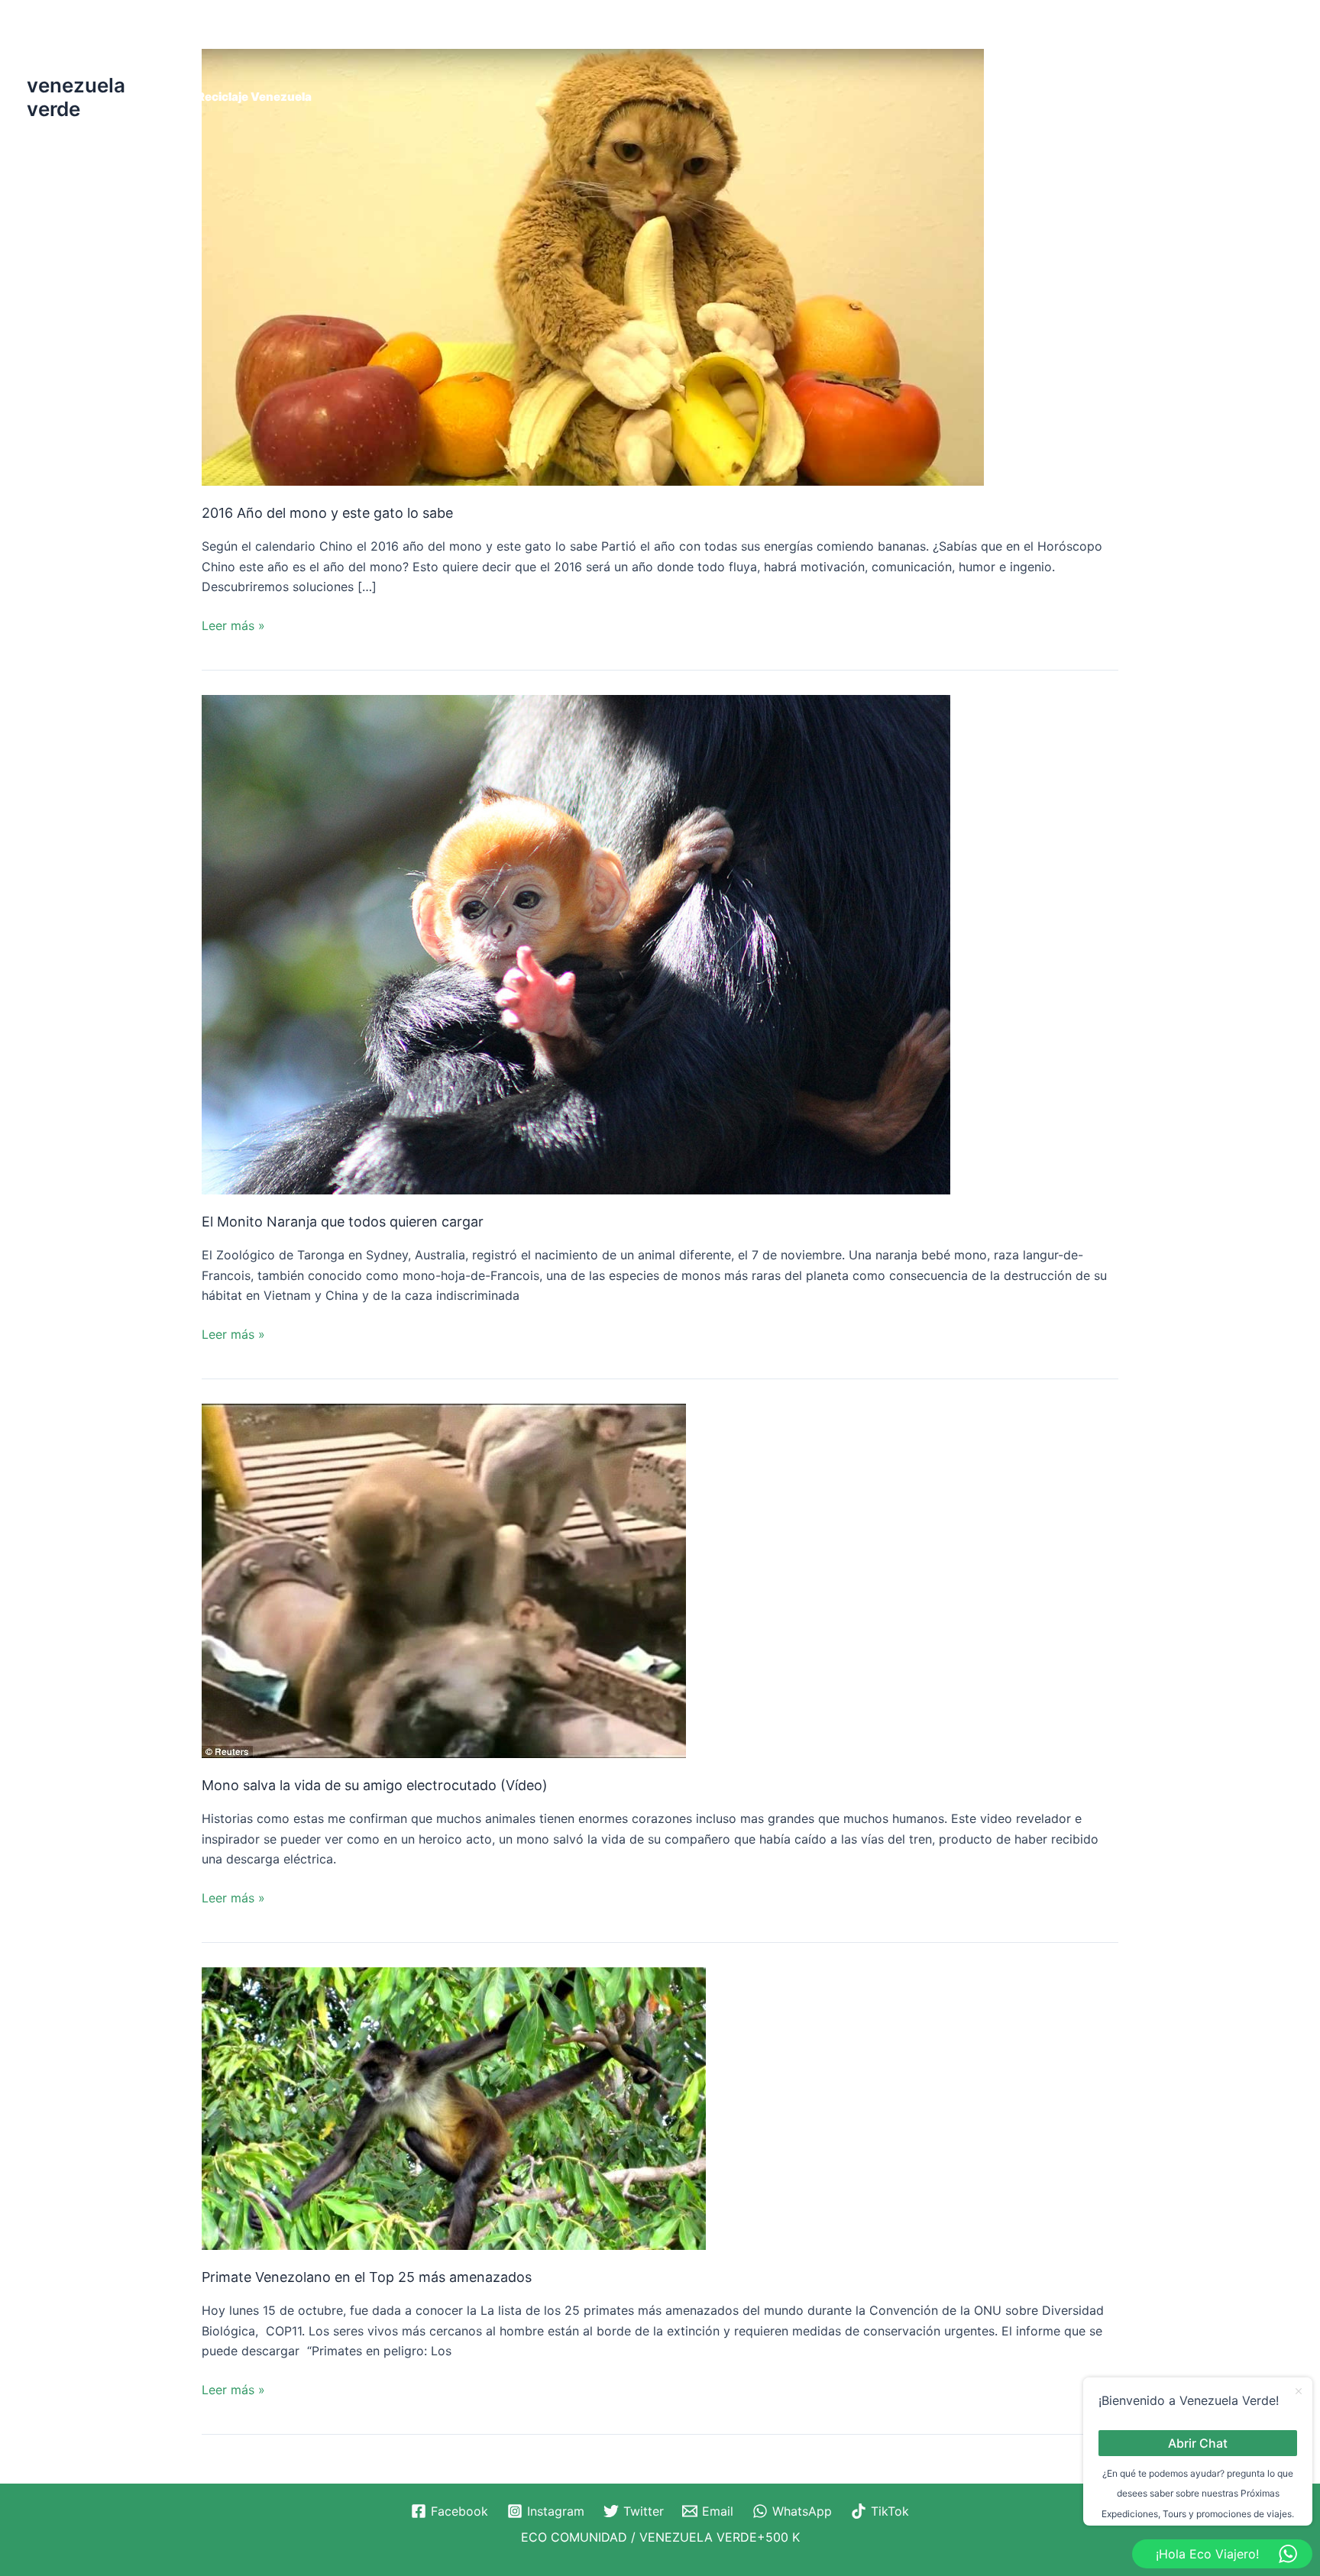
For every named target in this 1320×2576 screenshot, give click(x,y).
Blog (421, 36)
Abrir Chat (1198, 2442)
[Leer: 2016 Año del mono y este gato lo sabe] (593, 266)
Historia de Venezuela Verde (725, 36)
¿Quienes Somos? (249, 36)
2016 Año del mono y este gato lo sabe (327, 513)
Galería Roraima (576, 36)
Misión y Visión (1204, 36)
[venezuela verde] (65, 41)
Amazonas (354, 36)
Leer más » (233, 624)
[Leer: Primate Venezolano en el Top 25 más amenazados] (454, 2107)
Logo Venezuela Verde (1073, 36)
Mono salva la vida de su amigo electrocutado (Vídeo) (375, 1785)
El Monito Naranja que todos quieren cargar (343, 1222)
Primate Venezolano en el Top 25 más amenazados (367, 2277)
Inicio (845, 36)
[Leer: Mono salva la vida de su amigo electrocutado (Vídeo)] (444, 1579)
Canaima (482, 36)
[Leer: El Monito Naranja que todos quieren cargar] (576, 943)
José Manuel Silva (934, 36)
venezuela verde (76, 97)
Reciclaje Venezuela (254, 97)
